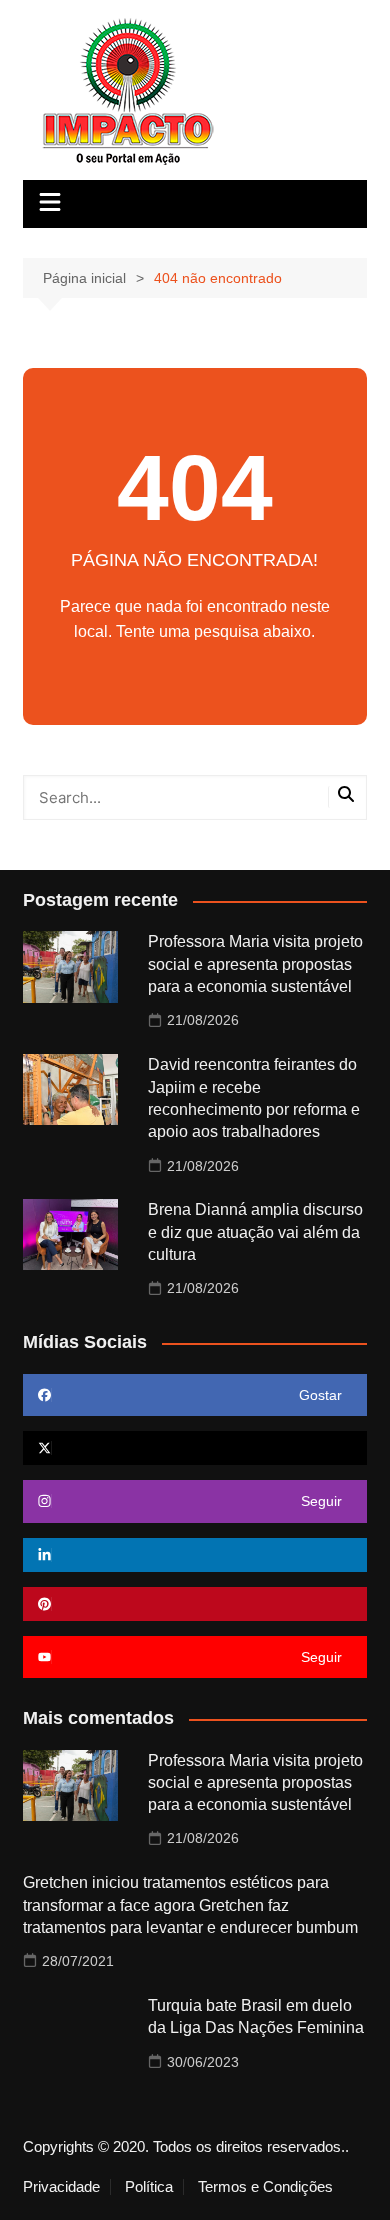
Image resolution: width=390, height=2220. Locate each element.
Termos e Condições (265, 2187)
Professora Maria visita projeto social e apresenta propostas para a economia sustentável (255, 964)
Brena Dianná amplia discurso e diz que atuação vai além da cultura (255, 1232)
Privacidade (61, 2187)
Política (149, 2187)
